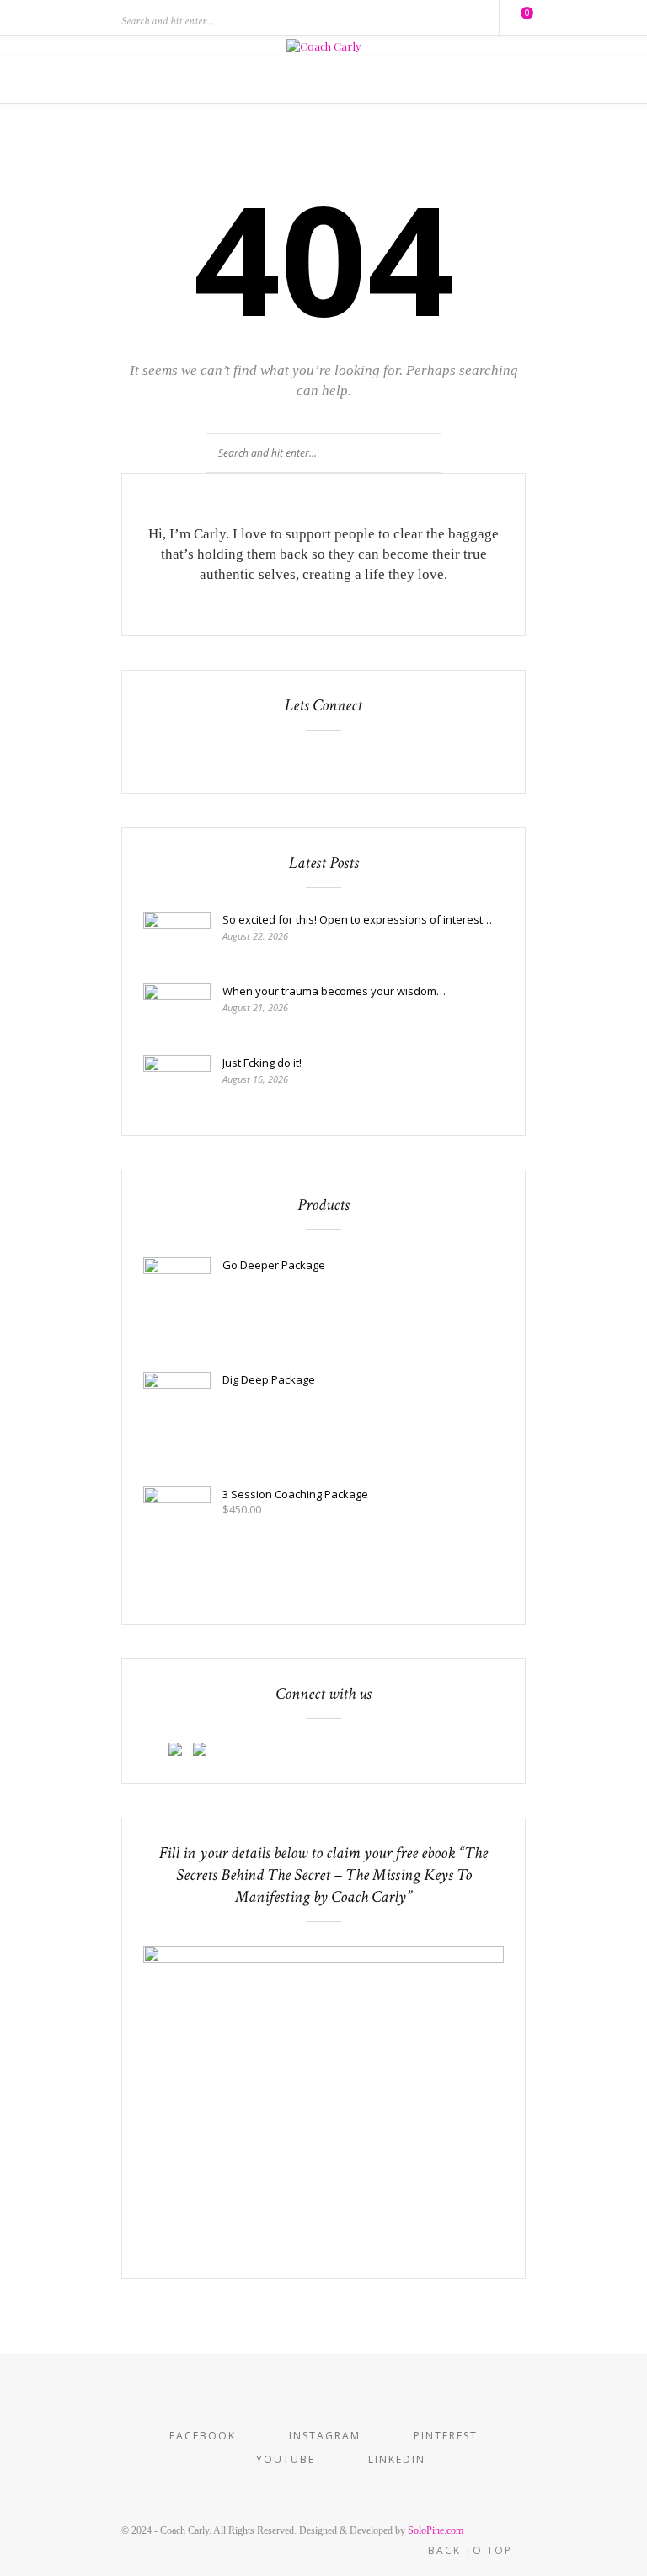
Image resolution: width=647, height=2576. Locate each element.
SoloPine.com (436, 2530)
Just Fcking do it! (262, 1063)
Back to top (472, 2550)
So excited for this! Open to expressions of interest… (357, 919)
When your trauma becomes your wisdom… (334, 991)
